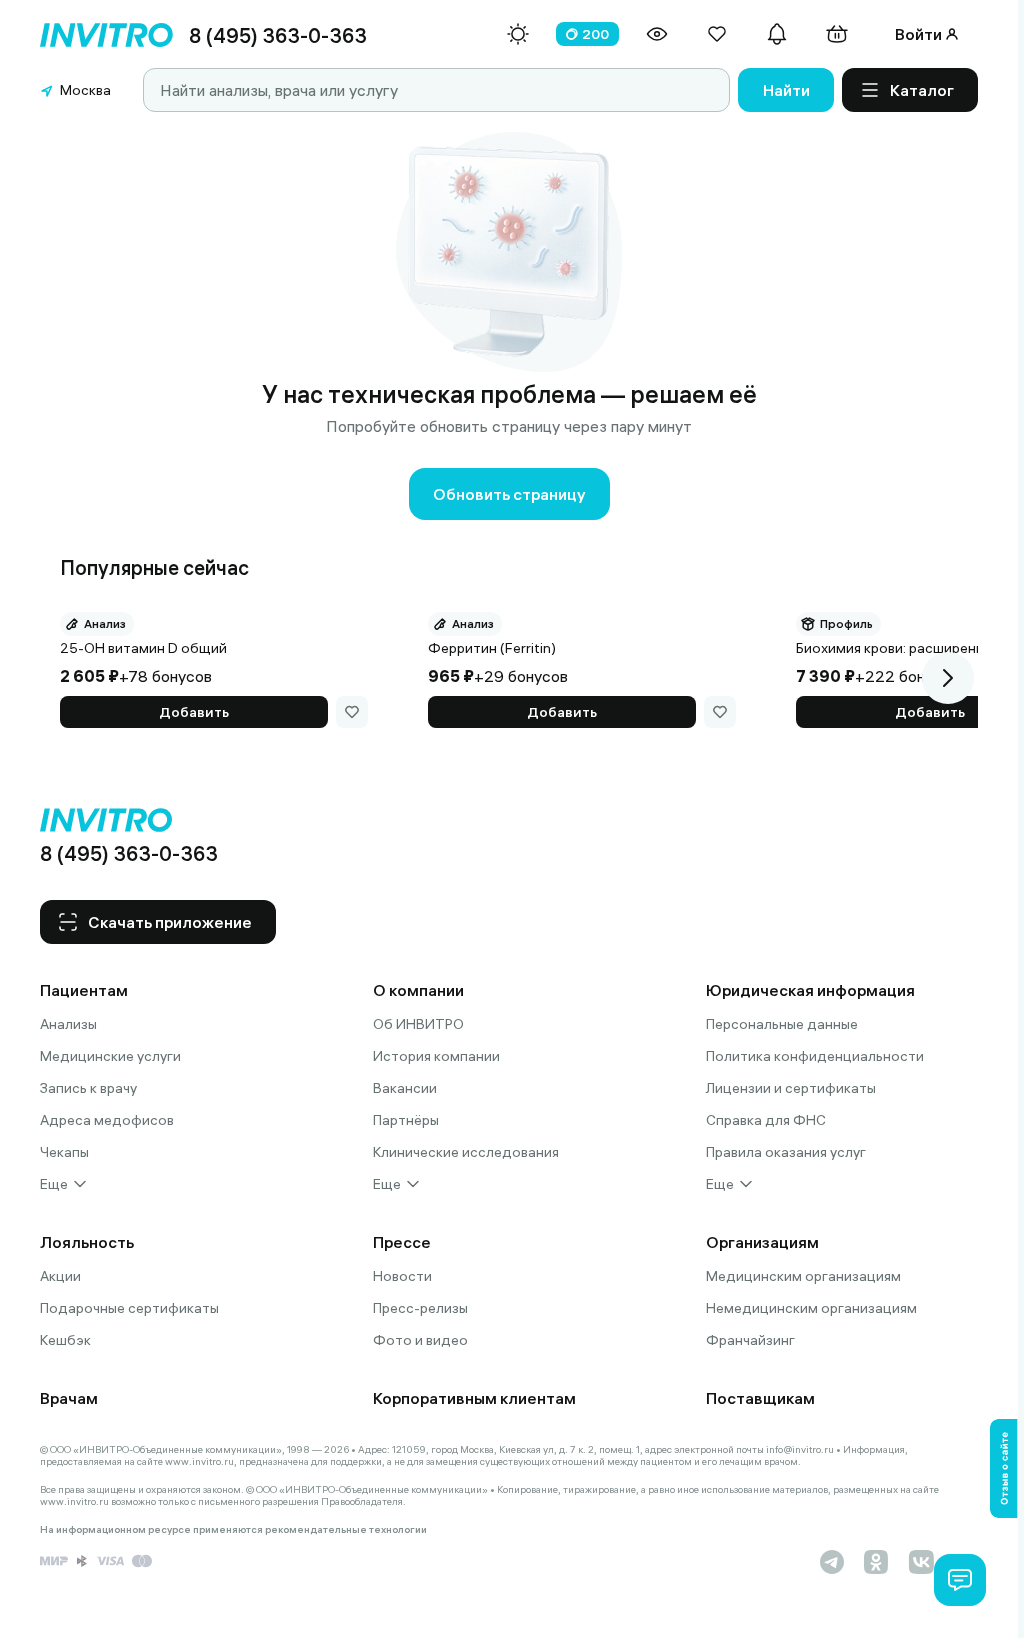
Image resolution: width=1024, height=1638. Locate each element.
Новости (402, 1276)
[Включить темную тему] (518, 34)
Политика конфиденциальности (815, 1056)
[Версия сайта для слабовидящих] (657, 34)
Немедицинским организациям (811, 1308)
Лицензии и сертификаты (791, 1088)
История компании (436, 1056)
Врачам (69, 1398)
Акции (60, 1276)
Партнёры (406, 1120)
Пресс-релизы (420, 1308)
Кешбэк (65, 1340)
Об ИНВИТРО (418, 1024)
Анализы (68, 1024)
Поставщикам (760, 1398)
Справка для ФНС (766, 1120)
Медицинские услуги (110, 1056)
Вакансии (405, 1088)
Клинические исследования (466, 1152)
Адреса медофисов (107, 1120)
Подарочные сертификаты (129, 1308)
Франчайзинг (750, 1340)
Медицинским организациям (803, 1276)
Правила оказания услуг (786, 1152)
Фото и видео (420, 1340)
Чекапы (64, 1152)
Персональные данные (782, 1024)
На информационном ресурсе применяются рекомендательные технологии (233, 1530)
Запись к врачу (88, 1088)
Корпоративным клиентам (474, 1398)
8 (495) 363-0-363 (278, 35)
